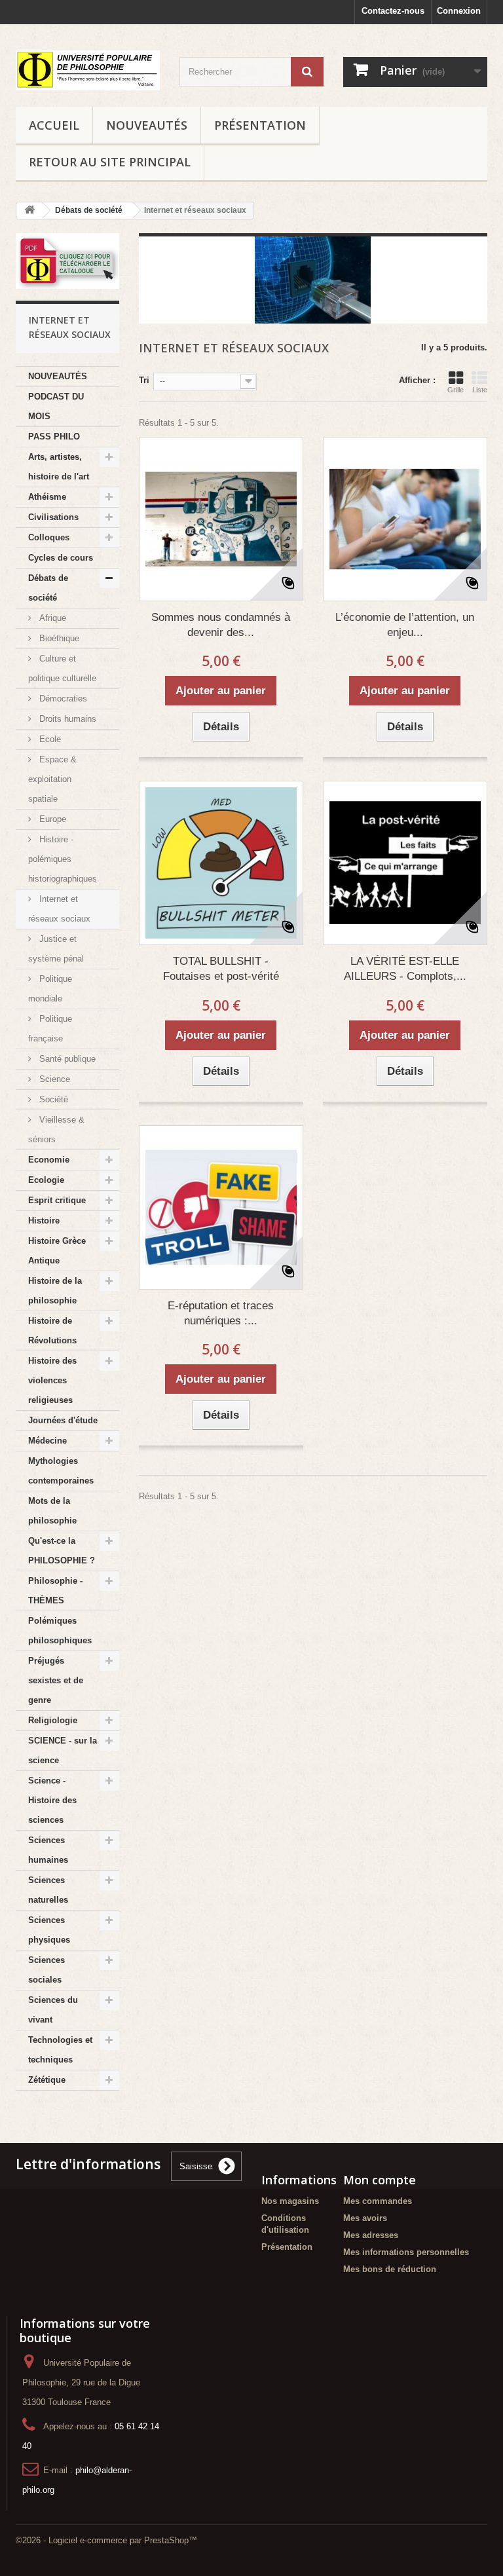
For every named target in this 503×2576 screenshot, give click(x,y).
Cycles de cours (61, 558)
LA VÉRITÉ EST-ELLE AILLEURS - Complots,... (405, 969)
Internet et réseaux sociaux (59, 909)
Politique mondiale (50, 989)
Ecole (49, 739)
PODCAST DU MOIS (56, 406)
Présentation (260, 125)
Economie (49, 1160)
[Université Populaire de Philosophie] (88, 70)
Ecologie (46, 1180)
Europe (51, 819)
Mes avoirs (365, 2218)
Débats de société (48, 588)
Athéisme (47, 497)
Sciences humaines (48, 1850)
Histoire (44, 1221)
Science (53, 1079)
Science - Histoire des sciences (52, 1800)
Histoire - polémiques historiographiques (63, 859)
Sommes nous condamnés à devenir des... (221, 625)
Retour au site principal (110, 162)
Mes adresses (371, 2235)
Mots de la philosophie (52, 1511)
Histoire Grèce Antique (57, 1251)
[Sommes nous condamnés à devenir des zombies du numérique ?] (221, 519)
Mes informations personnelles (406, 2252)
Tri (144, 380)
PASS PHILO (54, 437)
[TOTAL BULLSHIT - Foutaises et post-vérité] (221, 863)
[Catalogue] (67, 261)
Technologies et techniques (60, 2050)
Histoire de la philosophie (55, 1291)
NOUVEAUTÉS (147, 125)
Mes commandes (378, 2201)
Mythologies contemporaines (61, 1471)
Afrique (51, 618)
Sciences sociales (47, 1970)
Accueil (54, 125)
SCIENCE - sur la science (63, 1750)
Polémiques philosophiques (60, 1631)
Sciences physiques (49, 1930)
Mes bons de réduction (390, 2269)
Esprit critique (57, 1200)
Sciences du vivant (53, 2010)
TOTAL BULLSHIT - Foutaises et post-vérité (221, 969)
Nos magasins (290, 2201)
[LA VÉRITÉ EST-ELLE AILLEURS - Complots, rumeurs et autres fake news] (405, 863)
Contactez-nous (393, 11)
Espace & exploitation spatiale (52, 779)
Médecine (47, 1441)
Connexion (459, 11)
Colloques (49, 537)
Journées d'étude (63, 1420)
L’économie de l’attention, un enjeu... (405, 625)
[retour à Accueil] (29, 211)
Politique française (50, 1029)
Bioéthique (58, 638)
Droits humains (66, 719)
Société (52, 1099)
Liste (480, 390)
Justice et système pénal (56, 949)
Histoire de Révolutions (52, 1331)
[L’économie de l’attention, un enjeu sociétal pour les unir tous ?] (405, 519)
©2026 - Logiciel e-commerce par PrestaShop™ (106, 2540)
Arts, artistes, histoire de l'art (59, 467)
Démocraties (62, 699)
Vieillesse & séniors (56, 1129)
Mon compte (380, 2180)
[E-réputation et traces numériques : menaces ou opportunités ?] (221, 1207)
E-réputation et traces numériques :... (221, 1313)
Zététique (47, 2080)
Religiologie (53, 1720)
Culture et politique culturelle (62, 668)
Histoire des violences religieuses (52, 1380)
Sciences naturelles (48, 1890)
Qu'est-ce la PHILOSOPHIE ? (62, 1551)
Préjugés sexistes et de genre (56, 1680)
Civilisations (53, 517)
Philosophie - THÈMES (55, 1591)
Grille (456, 390)
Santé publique (66, 1059)
